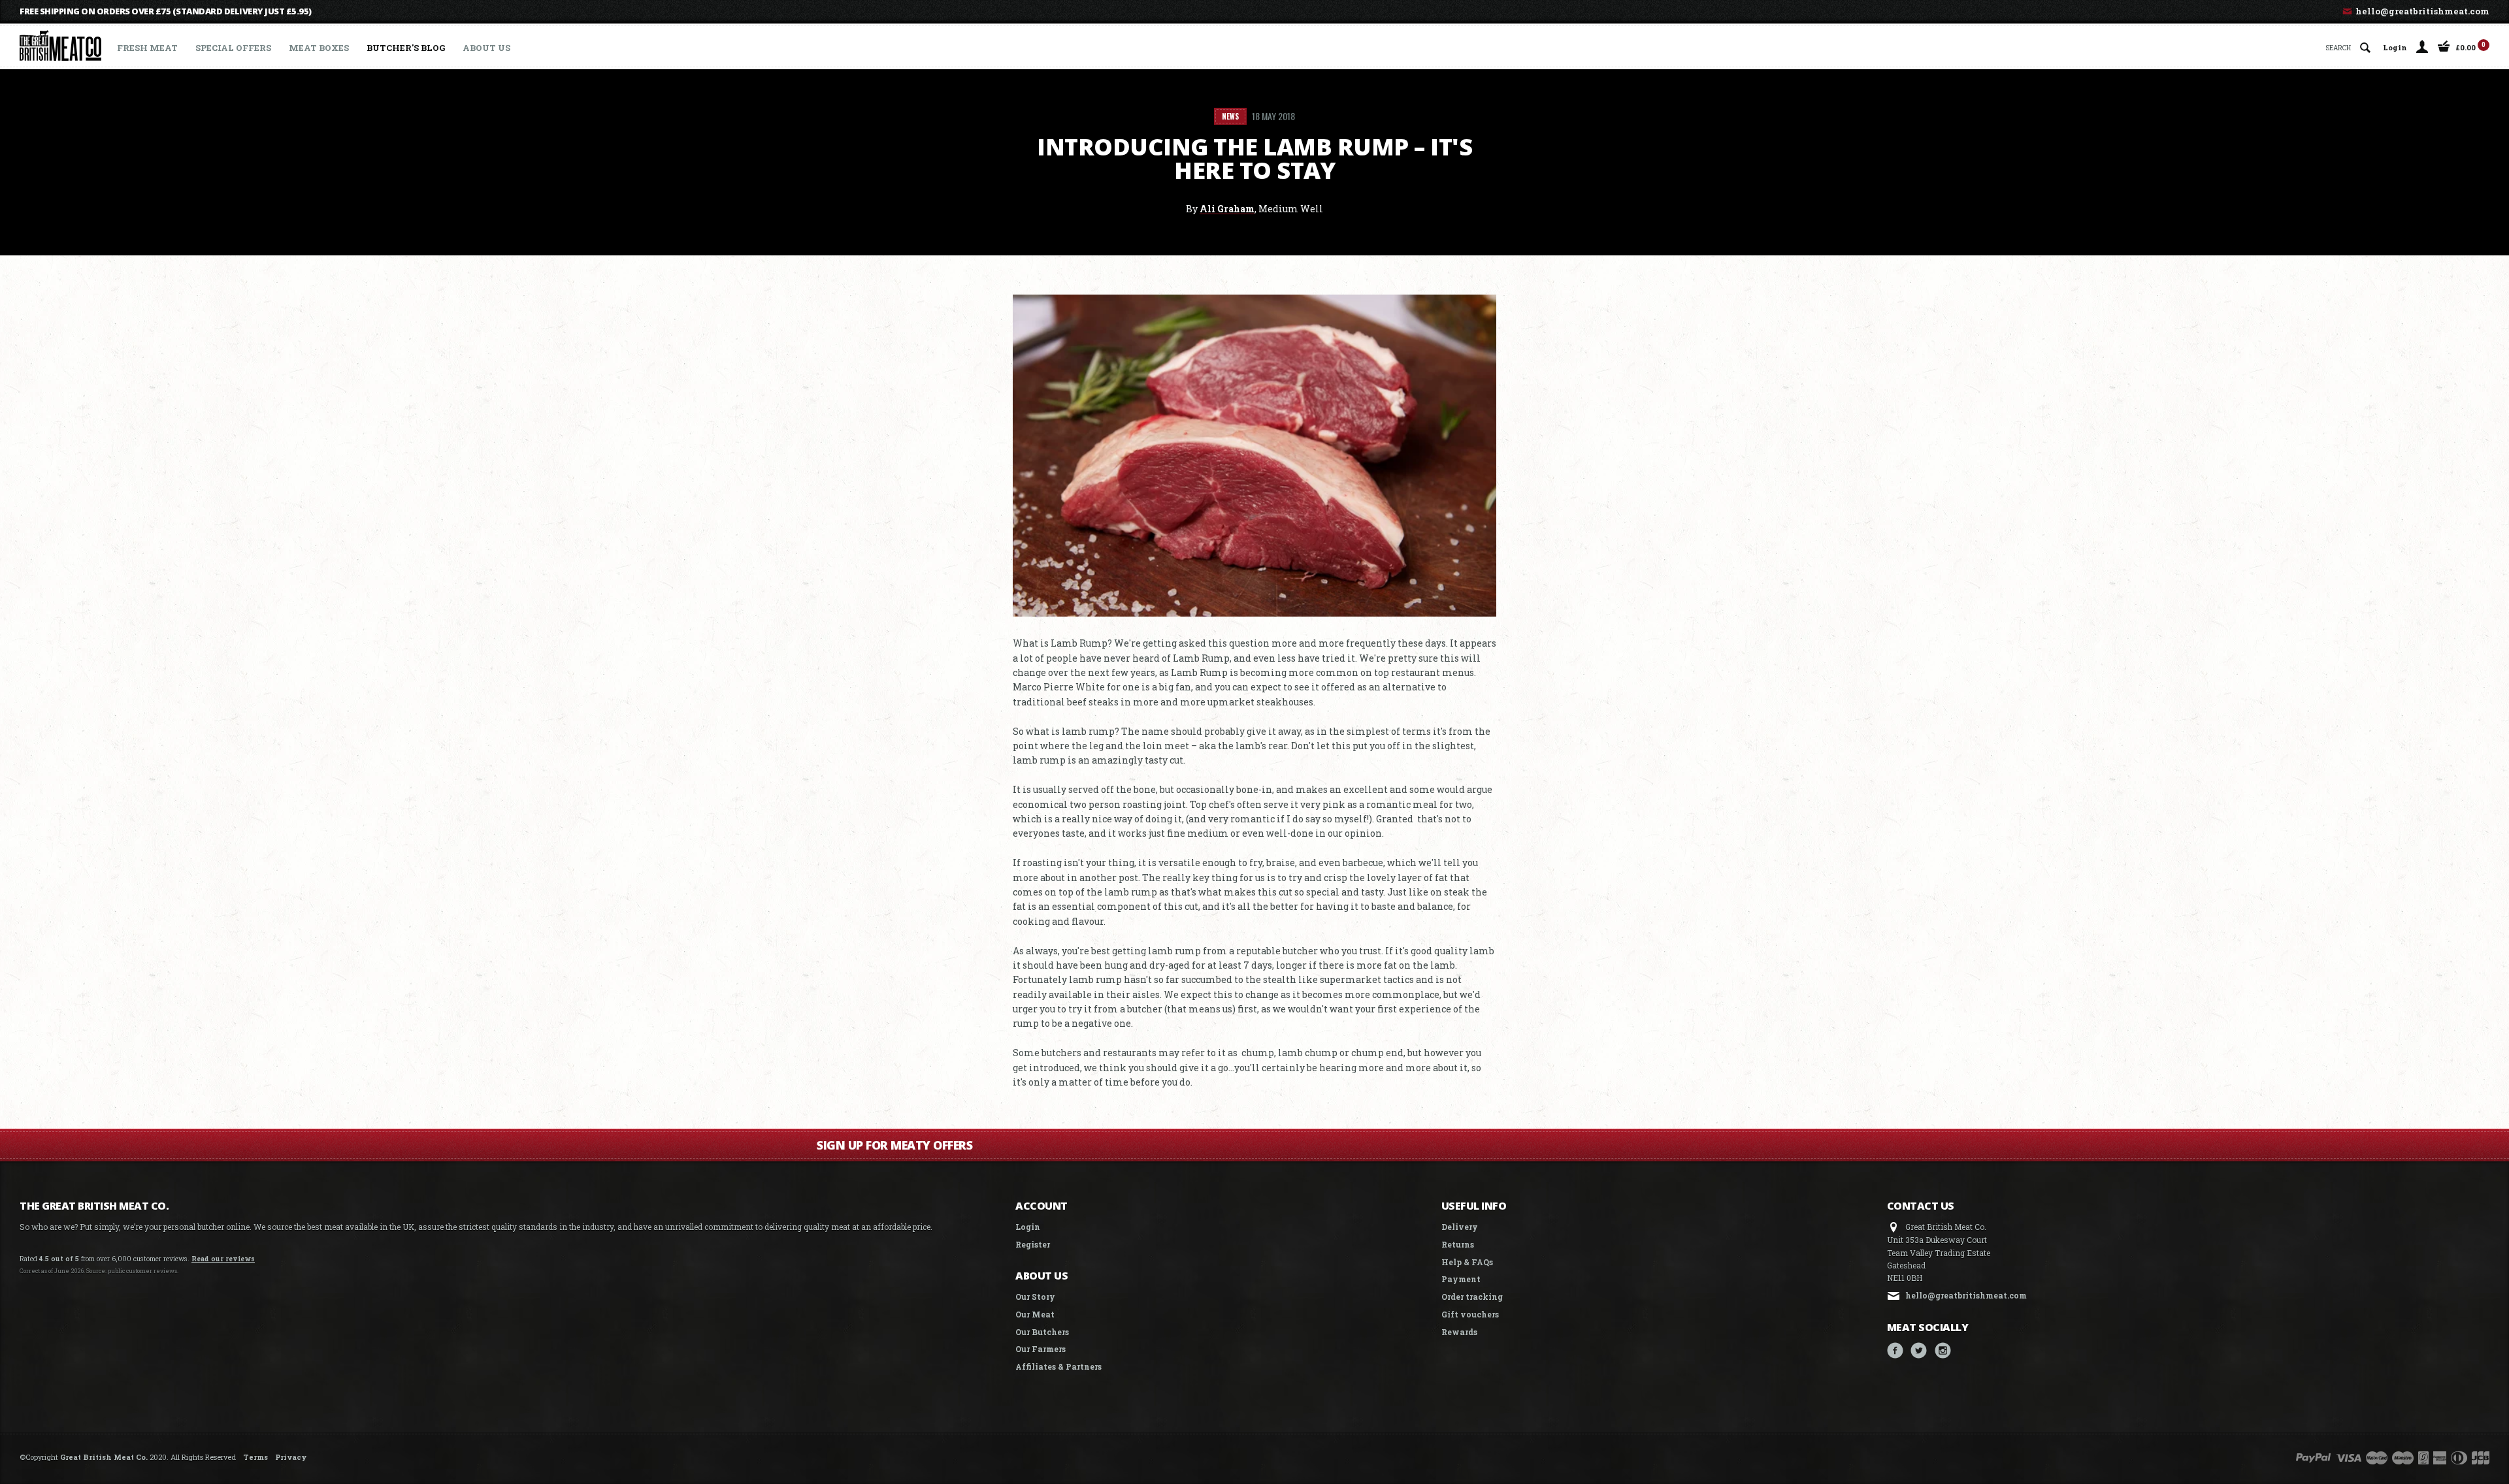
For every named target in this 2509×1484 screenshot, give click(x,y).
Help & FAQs (1467, 1262)
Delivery (1460, 1227)
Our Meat (1035, 1314)
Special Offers (233, 48)
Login (2395, 47)
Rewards (1459, 1332)
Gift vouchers (1470, 1314)
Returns (1458, 1244)
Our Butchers (1042, 1332)
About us (486, 48)
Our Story (1035, 1297)
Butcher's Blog (406, 48)
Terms (255, 1457)
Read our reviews (223, 1259)
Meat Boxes (319, 48)
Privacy (291, 1457)
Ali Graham (1227, 209)
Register (1033, 1244)
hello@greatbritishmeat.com (2421, 11)
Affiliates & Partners (1058, 1366)
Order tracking (1472, 1297)
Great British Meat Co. (104, 1457)
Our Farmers (1041, 1349)
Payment (1461, 1279)
